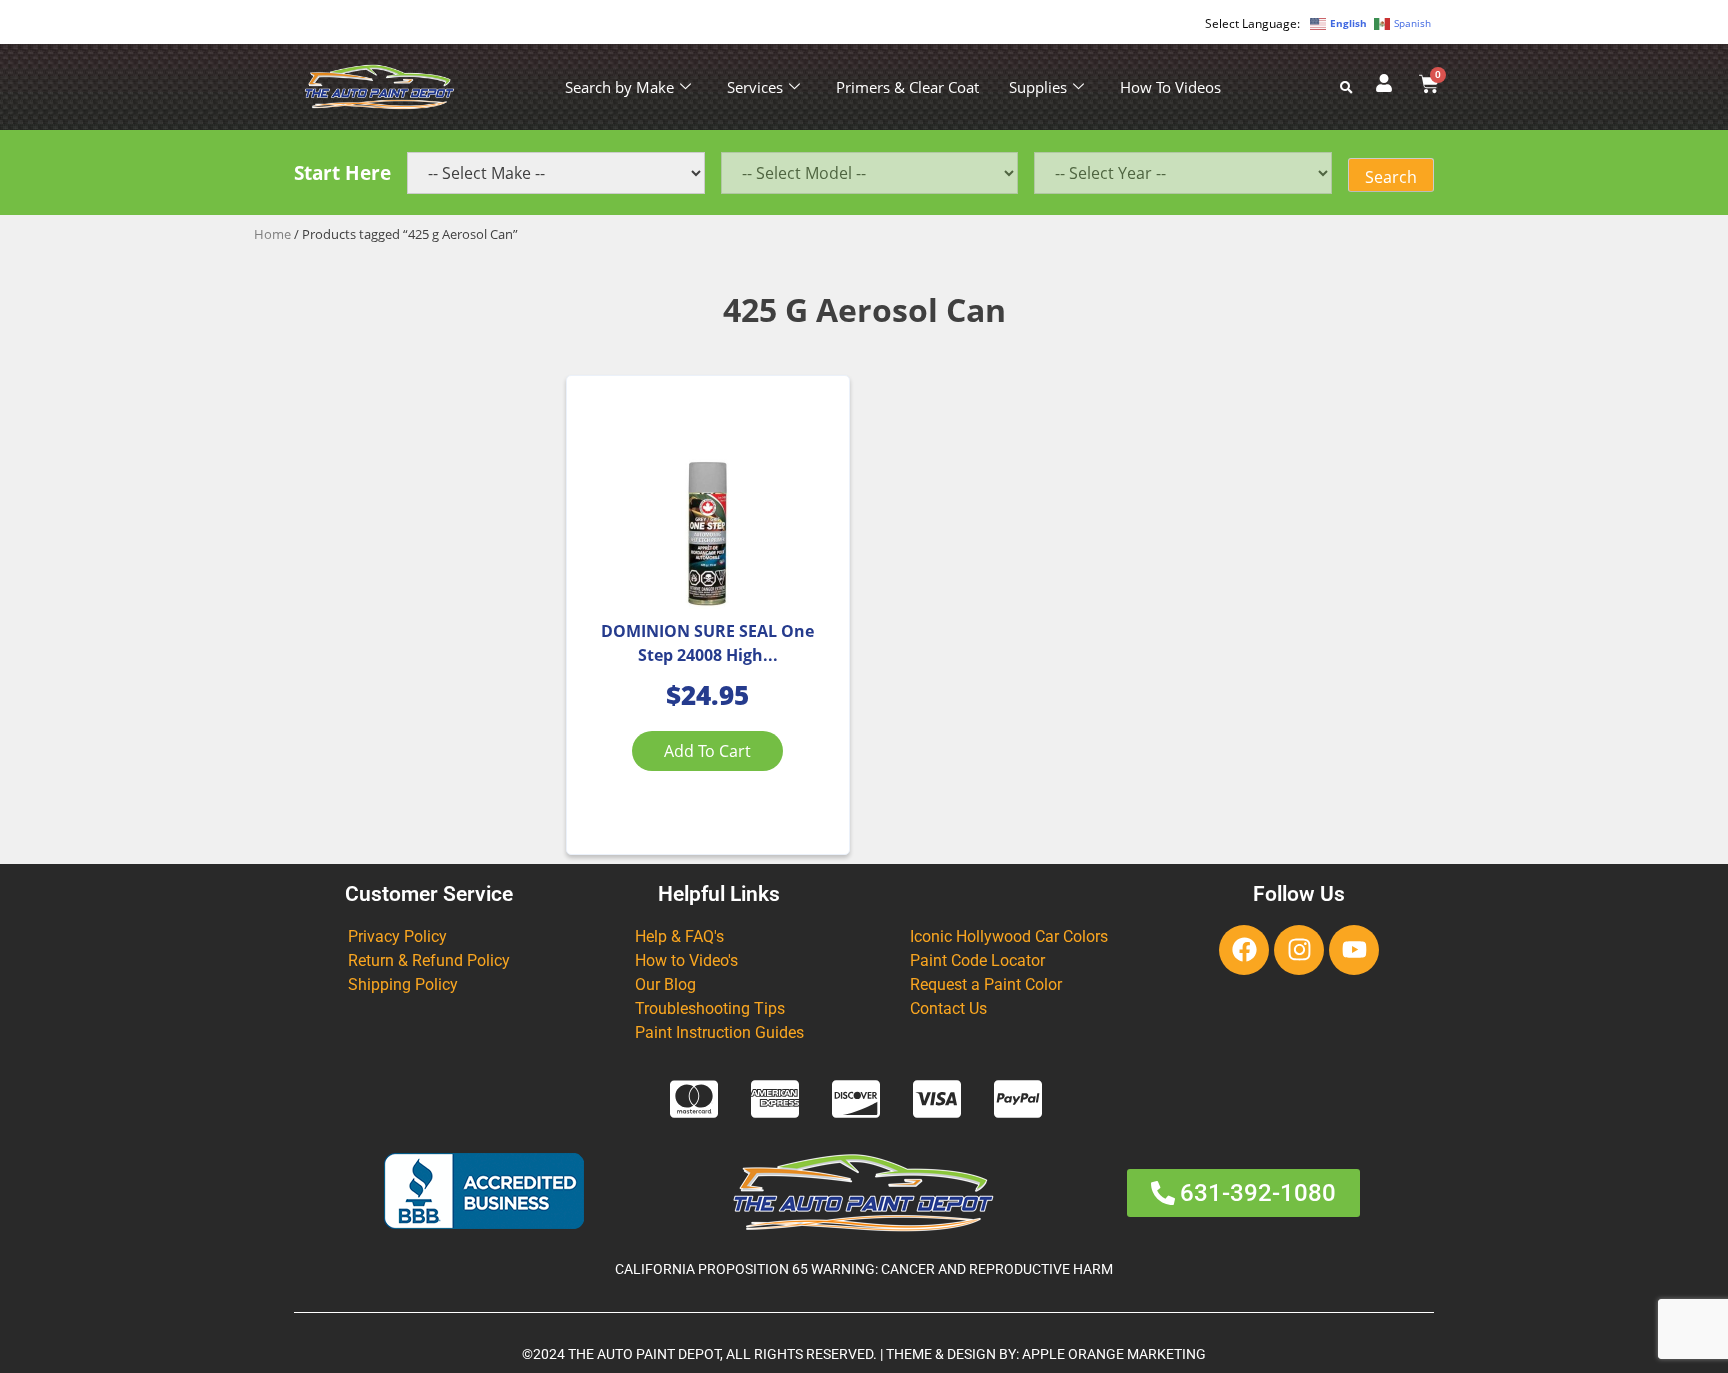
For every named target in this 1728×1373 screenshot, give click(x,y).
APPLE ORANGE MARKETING (1114, 1354)
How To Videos (1170, 87)
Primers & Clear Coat (907, 87)
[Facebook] (1244, 950)
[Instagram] (1299, 950)
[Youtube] (1354, 950)
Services (755, 87)
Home (272, 234)
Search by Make (619, 87)
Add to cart (707, 751)
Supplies (1038, 87)
